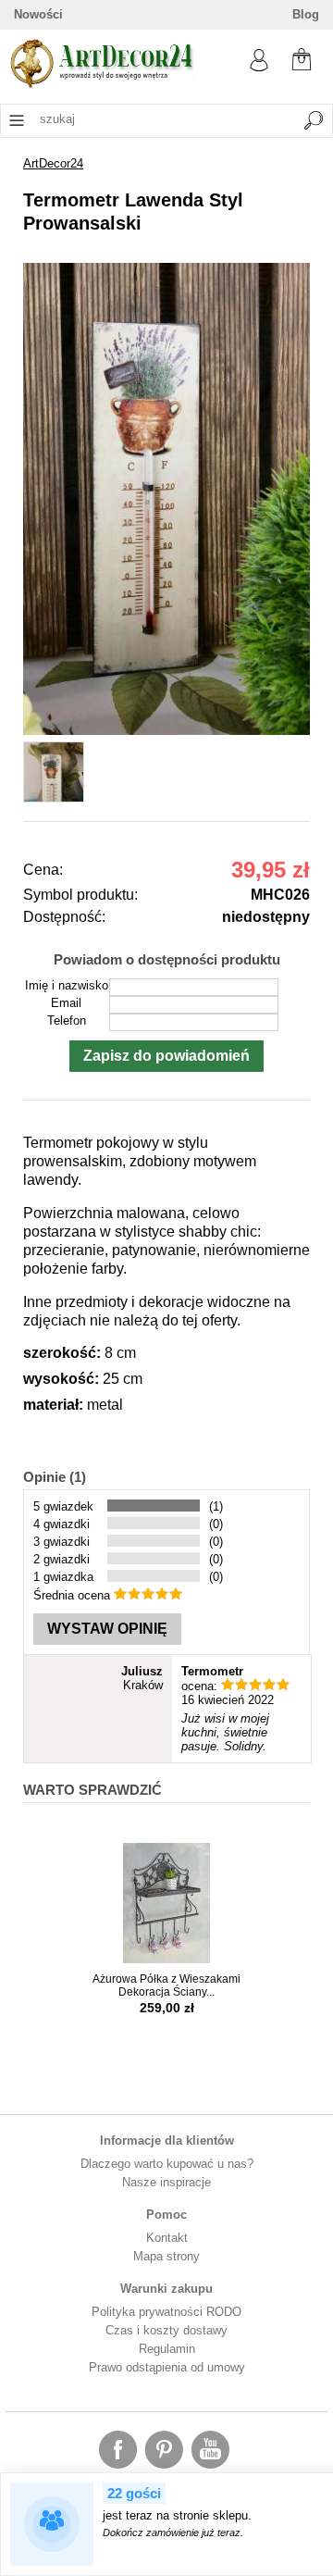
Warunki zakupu (166, 2289)
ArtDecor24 (53, 163)
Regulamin (167, 2349)
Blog (306, 14)
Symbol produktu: (80, 895)
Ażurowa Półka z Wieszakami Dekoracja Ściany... (166, 1985)
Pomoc (166, 2215)
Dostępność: (64, 917)
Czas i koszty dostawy (166, 2330)
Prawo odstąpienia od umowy (167, 2367)
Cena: (43, 870)
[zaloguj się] (259, 67)
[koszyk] (302, 57)
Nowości (38, 14)
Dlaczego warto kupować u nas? (167, 2164)
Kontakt (167, 2238)
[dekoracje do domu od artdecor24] (102, 84)
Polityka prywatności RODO (166, 2312)
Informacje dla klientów (167, 2140)
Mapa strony (166, 2256)
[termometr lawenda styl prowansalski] (166, 731)
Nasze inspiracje (166, 2182)
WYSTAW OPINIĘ (107, 1629)
